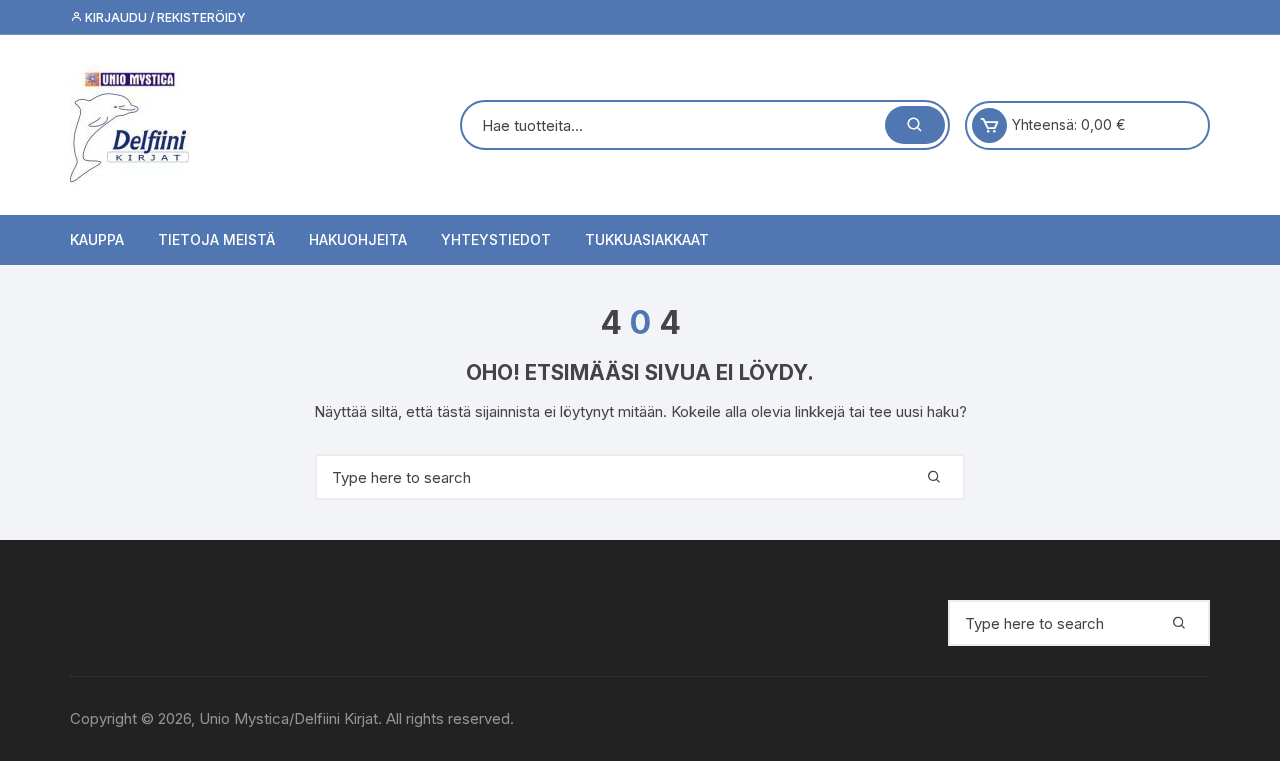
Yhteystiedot (496, 239)
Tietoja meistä (216, 239)
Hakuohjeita (358, 239)
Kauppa (97, 239)
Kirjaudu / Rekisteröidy (164, 17)
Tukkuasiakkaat (647, 239)
